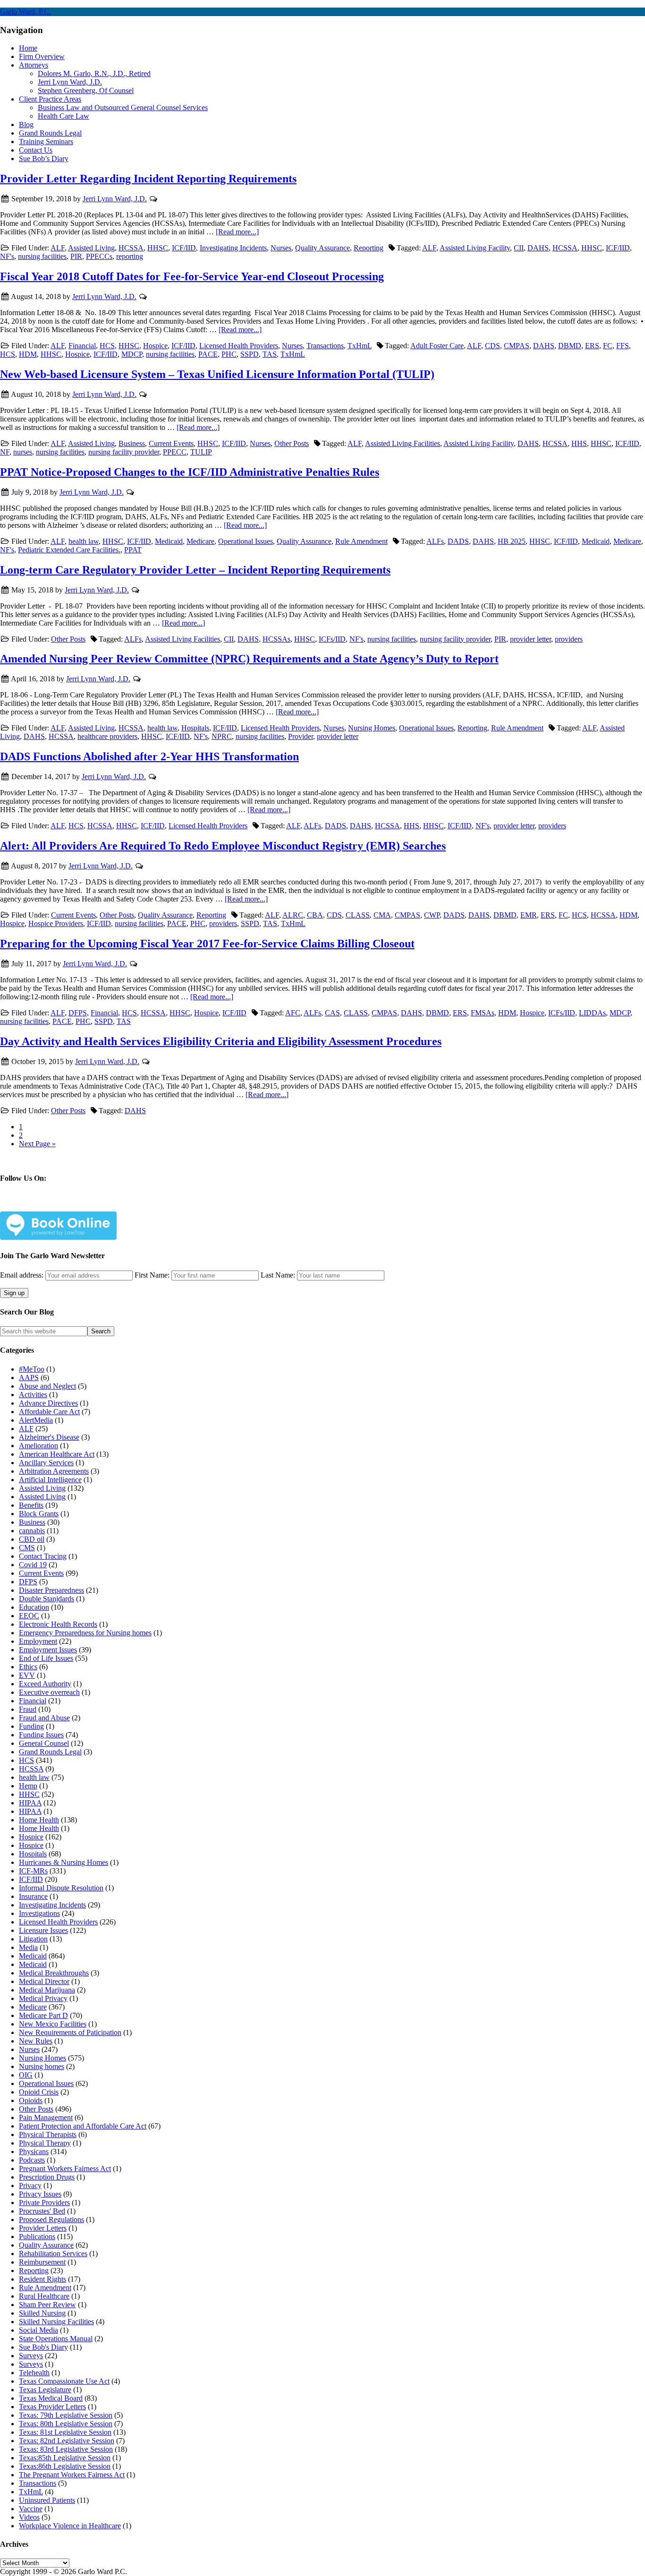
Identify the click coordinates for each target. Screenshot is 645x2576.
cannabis (32, 1531)
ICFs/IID (332, 639)
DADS (458, 541)
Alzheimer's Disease (49, 1437)
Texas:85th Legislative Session (65, 2458)
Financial (82, 346)
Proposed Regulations (51, 2220)
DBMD (570, 346)
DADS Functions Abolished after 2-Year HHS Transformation (149, 756)
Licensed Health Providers (239, 346)
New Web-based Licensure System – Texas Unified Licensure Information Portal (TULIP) (217, 374)
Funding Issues (41, 1735)
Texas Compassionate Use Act (64, 2381)
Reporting (369, 248)
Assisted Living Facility (475, 248)
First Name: (152, 1275)
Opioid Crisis (39, 2092)
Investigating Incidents (233, 248)
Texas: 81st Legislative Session (65, 2432)
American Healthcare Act (57, 1454)
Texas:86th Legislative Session (65, 2466)
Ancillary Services (46, 1463)
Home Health (39, 1820)
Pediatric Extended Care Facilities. (69, 550)
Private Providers (44, 2202)
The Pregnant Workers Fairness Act (72, 2475)
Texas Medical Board (51, 2398)
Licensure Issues (43, 1930)
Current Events (171, 443)
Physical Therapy (45, 2143)
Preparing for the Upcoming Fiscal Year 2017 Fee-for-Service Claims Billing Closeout (207, 944)
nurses (23, 452)
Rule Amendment (361, 541)
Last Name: (278, 1275)
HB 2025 (512, 541)
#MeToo (32, 1369)
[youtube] (127, 1206)
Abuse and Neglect (47, 1386)
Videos (29, 2517)
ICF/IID (184, 248)
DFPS (78, 1013)
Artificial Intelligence (50, 1480)
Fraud (28, 1709)
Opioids (31, 2100)
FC (608, 346)
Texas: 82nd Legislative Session (67, 2441)
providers (569, 639)
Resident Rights (42, 2279)
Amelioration (38, 1446)
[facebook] (34, 1206)
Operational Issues (246, 541)
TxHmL (360, 346)
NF (5, 452)
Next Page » (37, 1144)
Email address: (23, 1275)
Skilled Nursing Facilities (56, 2322)
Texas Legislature (45, 2390)
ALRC (293, 915)
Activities (33, 1395)
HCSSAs (276, 639)
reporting (130, 256)
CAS (332, 1013)
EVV (27, 1675)
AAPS (29, 1378)
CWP (432, 915)
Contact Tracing (43, 1556)
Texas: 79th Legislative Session (66, 2415)
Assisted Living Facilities (403, 443)
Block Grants (39, 1514)
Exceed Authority (45, 1684)
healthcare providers (107, 736)
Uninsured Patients (47, 2500)
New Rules (36, 2041)
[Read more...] (237, 232)
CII (519, 248)
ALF (58, 248)
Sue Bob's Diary (43, 2347)
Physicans (34, 2151)
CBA (315, 915)
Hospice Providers (56, 923)
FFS (623, 346)
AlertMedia (36, 1420)
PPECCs (99, 256)
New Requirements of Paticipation (70, 2032)
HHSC (158, 248)
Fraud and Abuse (44, 1718)
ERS (592, 346)
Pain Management (46, 2117)
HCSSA (131, 248)
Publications (37, 2237)
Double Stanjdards (47, 1599)
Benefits (31, 1505)
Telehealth (34, 2373)
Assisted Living (91, 248)
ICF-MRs (33, 1871)
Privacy (30, 2185)
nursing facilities (42, 256)
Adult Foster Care (437, 346)
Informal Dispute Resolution (61, 1888)
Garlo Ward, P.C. (25, 12)
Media (28, 1947)
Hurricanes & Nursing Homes (64, 1862)
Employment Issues (48, 1650)
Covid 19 (33, 1565)
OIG (26, 2075)
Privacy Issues (40, 2194)
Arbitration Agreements (54, 1471)
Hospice (155, 346)
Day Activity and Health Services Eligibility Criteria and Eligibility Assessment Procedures (221, 1041)
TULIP (201, 452)
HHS (579, 443)
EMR (529, 915)
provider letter (530, 639)
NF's (7, 256)
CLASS (358, 915)
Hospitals (195, 728)
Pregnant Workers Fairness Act (65, 2168)
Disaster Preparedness (51, 1590)
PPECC (175, 452)
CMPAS (517, 346)
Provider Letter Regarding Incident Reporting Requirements (148, 179)
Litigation (33, 1939)
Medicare (200, 541)
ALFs (435, 541)
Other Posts (292, 443)
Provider (301, 736)
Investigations (39, 1913)
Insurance (33, 1896)
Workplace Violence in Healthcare (70, 2526)
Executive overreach (49, 1692)
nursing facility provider (124, 452)
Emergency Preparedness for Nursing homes (85, 1633)
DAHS (538, 248)
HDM (28, 354)
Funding (31, 1726)
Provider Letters (43, 2228)
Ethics (28, 1667)
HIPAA (30, 1803)
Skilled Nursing (42, 2313)
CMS (27, 1548)
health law (84, 541)
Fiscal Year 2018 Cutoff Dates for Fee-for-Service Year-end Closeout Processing (192, 276)
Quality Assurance (322, 248)
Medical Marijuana (47, 1990)
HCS (107, 346)
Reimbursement (42, 2262)
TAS (270, 354)
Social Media (38, 2330)
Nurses (281, 248)
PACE (208, 354)
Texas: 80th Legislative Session (66, 2424)
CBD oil (32, 1539)
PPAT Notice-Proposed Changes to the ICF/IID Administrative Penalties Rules (190, 472)
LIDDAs (592, 1013)
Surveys (31, 2356)
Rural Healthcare (44, 2296)
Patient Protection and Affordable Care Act (83, 2126)
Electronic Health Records (58, 1624)
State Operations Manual (56, 2339)
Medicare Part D (43, 2015)
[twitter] (65, 1206)
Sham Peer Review (47, 2305)
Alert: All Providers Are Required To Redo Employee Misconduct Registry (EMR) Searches (223, 846)
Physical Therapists (48, 2134)
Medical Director (44, 1981)
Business (132, 443)
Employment (38, 1641)
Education (34, 1607)
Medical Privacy (43, 1998)
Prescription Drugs (47, 2177)
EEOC (29, 1616)
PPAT (133, 550)
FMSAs (483, 1013)
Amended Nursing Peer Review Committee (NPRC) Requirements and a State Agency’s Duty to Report (249, 659)
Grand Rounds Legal (50, 1752)
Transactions (325, 346)
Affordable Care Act (49, 1412)
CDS (492, 346)
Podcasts (32, 2160)
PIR (76, 256)
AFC (293, 1013)
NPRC (222, 736)
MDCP (132, 354)
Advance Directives (48, 1403)
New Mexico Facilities (53, 2024)
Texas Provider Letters (52, 2407)
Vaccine (31, 2509)
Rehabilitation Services (53, 2254)
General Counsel (44, 1743)
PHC (229, 354)
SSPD (250, 354)
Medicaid (169, 541)
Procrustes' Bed (42, 2211)
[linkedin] (96, 1206)
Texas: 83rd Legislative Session (66, 2449)
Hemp (28, 1786)
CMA (382, 915)
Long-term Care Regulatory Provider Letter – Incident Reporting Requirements (195, 570)
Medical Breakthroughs (54, 1973)
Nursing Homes (372, 728)
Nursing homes (42, 2066)
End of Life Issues (46, 1658)
